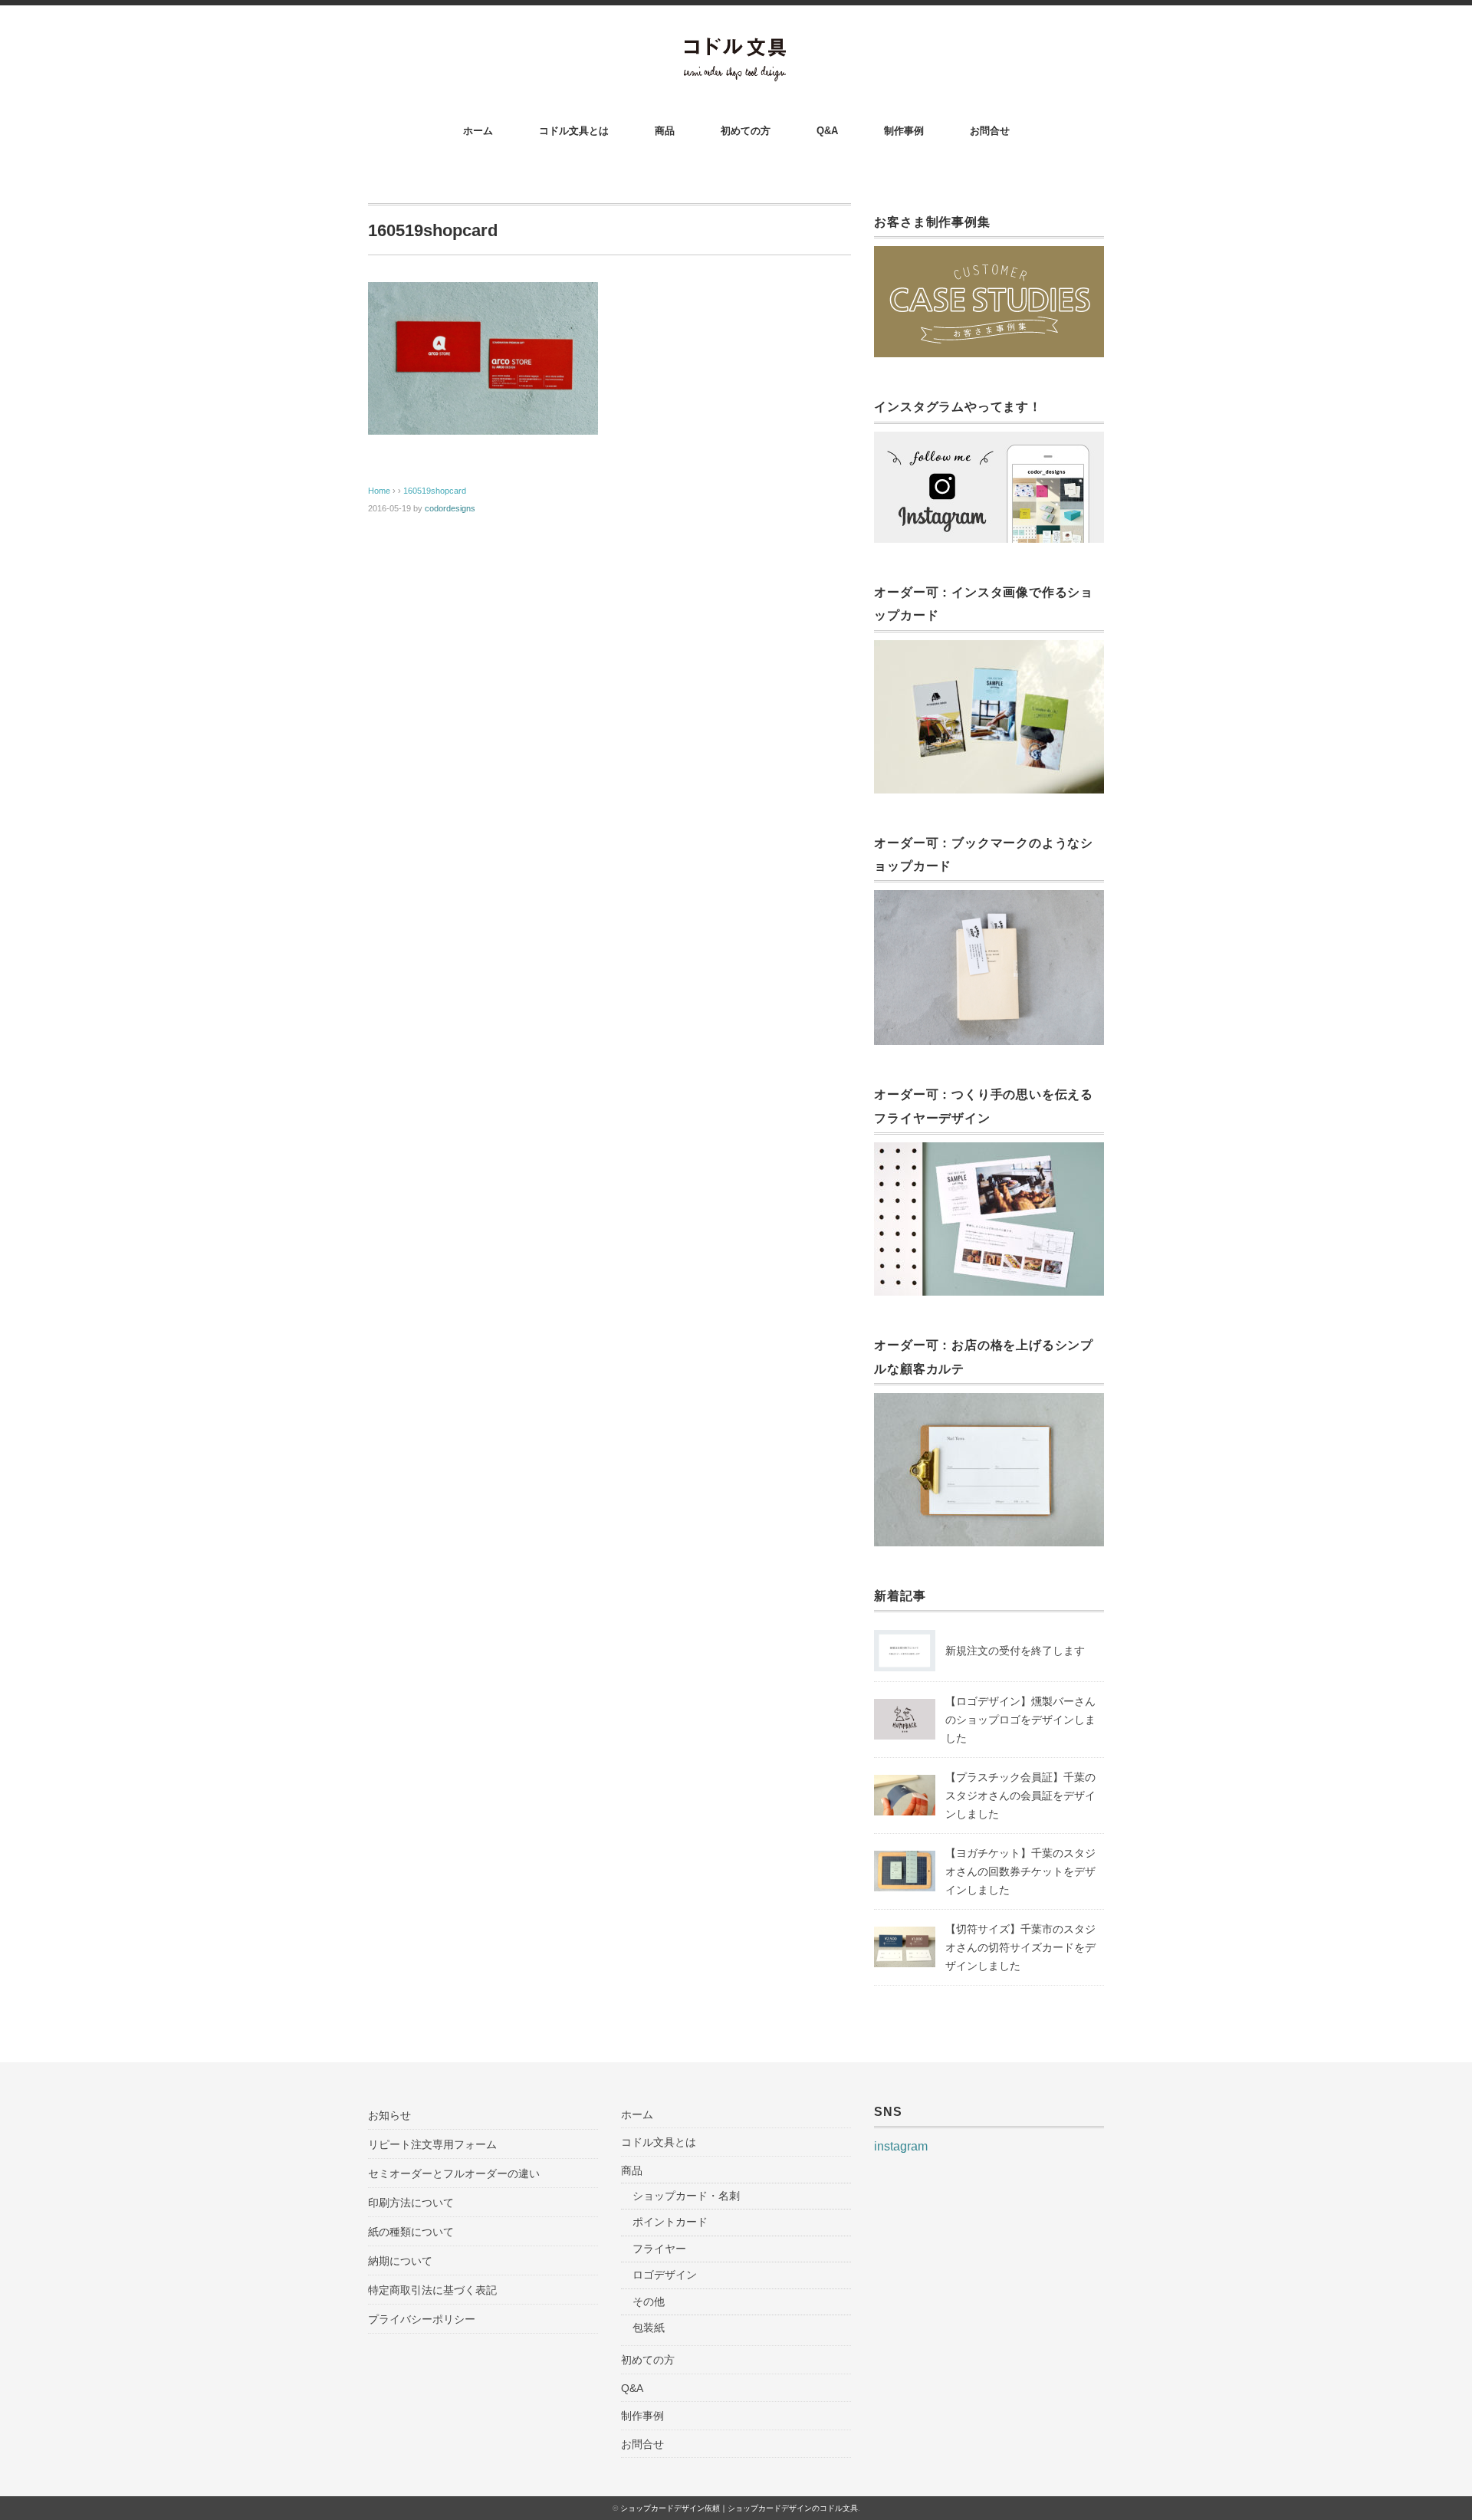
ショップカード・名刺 (686, 2196)
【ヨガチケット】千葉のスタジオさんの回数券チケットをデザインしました (1020, 1871)
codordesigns (450, 508)
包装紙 (649, 2328)
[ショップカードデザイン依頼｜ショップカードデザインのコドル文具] (736, 47)
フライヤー (659, 2249)
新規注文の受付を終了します (1015, 1651)
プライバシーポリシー (422, 2319)
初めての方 (746, 131)
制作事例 (904, 131)
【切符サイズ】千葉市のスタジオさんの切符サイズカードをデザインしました (1020, 1947)
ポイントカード (670, 2222)
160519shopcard (435, 491)
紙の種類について (411, 2232)
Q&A (827, 131)
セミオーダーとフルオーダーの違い (454, 2173)
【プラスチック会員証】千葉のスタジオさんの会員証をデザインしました (1020, 1796)
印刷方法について (411, 2203)
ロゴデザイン (665, 2275)
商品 (665, 131)
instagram (901, 2146)
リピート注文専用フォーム (432, 2144)
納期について (400, 2261)
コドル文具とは (574, 131)
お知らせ (389, 2115)
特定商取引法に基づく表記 (432, 2290)
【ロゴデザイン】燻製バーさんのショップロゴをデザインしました (1020, 1720)
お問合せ (990, 131)
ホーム (478, 131)
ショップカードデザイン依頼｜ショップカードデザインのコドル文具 (739, 2508)
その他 (649, 2302)
